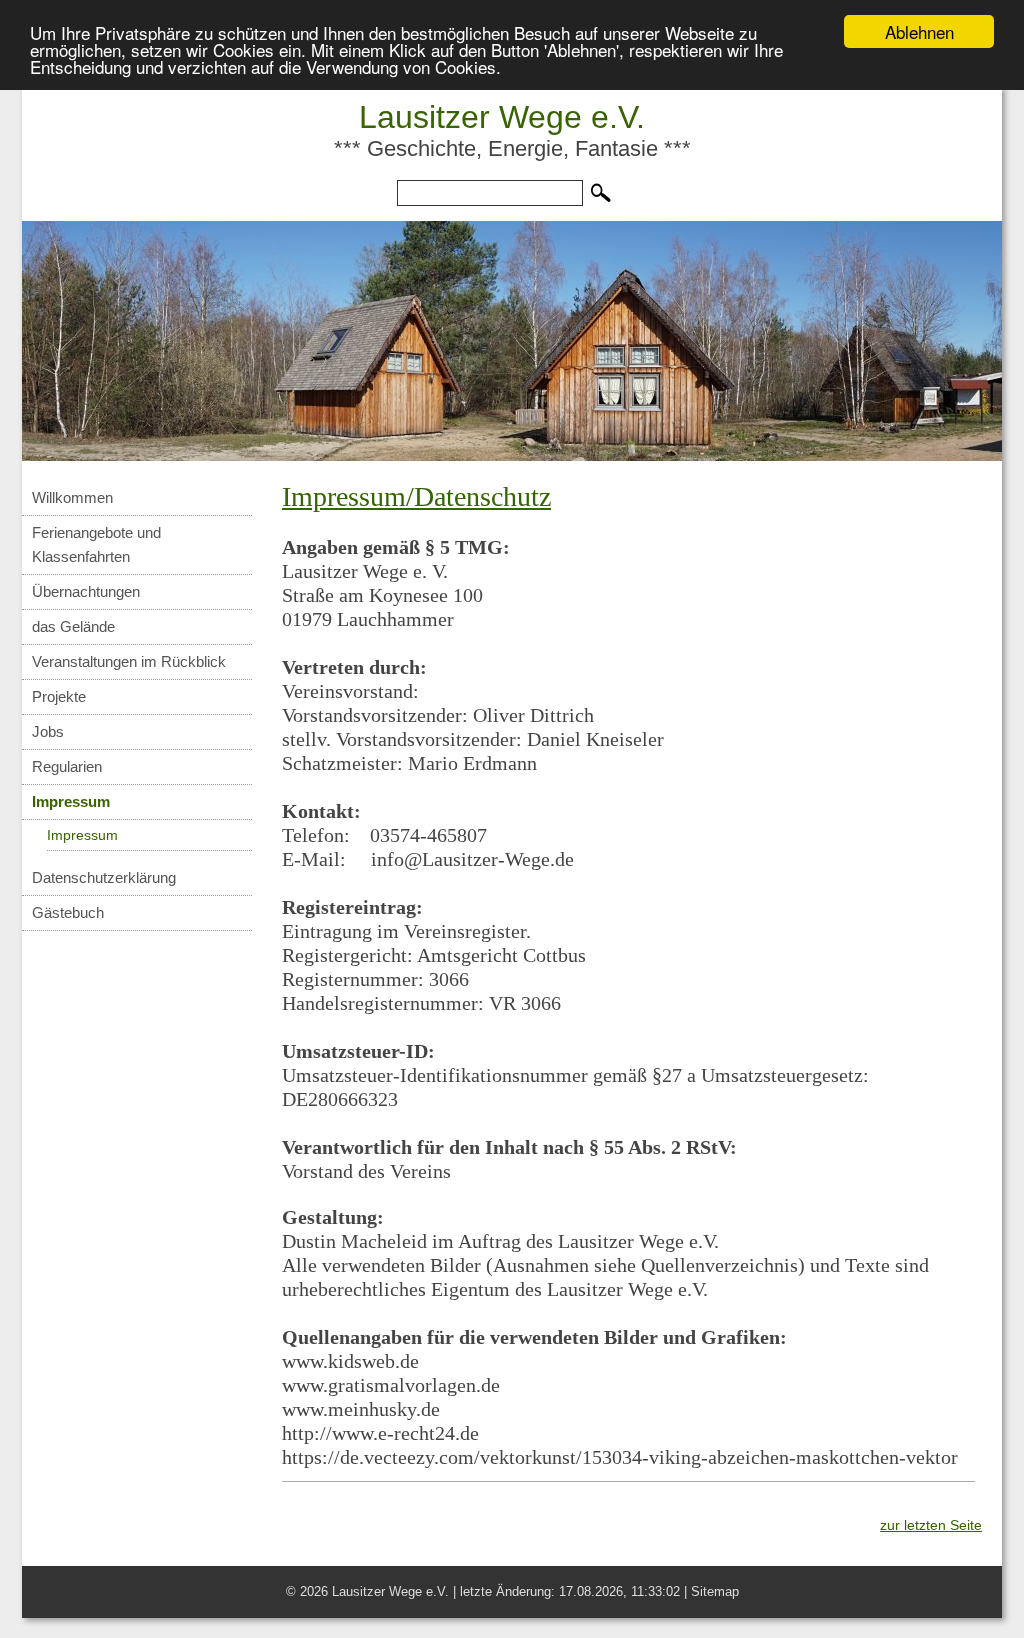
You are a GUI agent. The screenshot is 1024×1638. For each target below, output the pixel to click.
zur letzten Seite (931, 1525)
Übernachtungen (86, 591)
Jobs (48, 731)
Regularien (67, 766)
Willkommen (72, 497)
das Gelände (73, 626)
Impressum (71, 801)
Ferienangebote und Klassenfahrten (96, 544)
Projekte (59, 696)
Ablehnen (919, 31)
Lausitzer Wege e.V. (502, 117)
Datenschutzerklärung (104, 877)
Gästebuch (68, 912)
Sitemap (715, 1591)
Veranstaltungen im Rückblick (129, 661)
